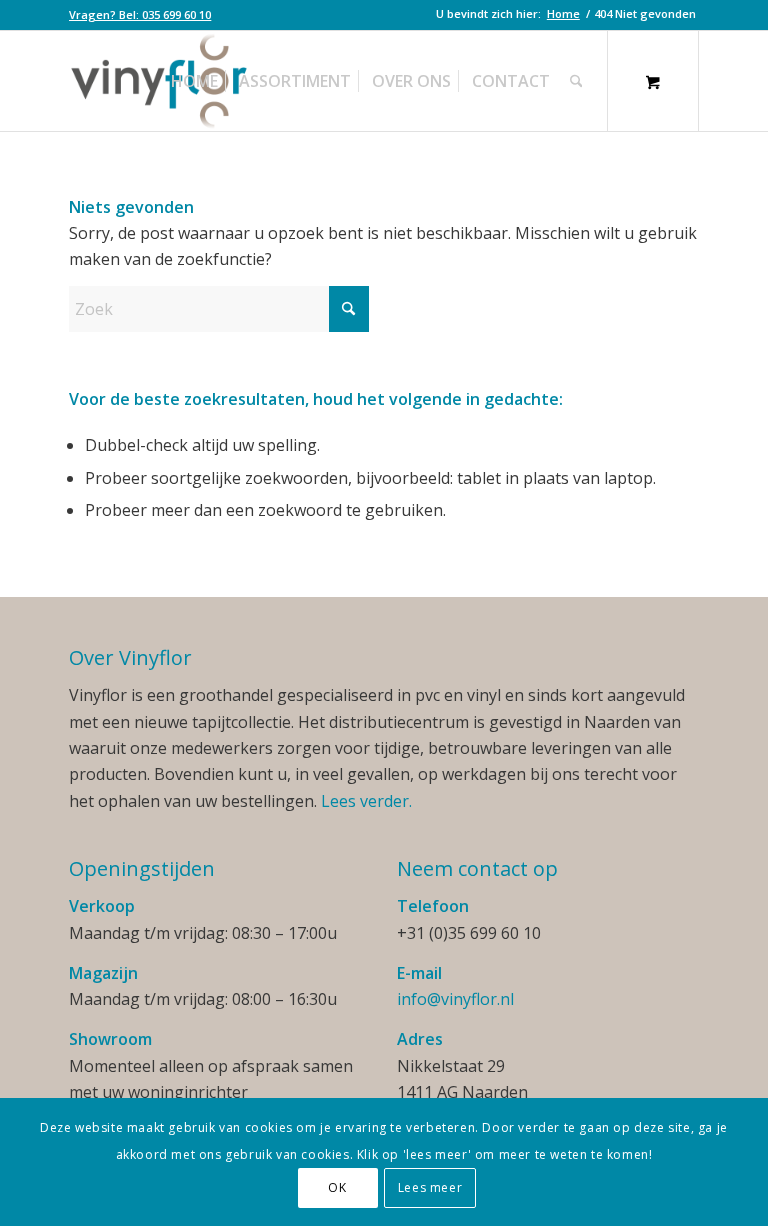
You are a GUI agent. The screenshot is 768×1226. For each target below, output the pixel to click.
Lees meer (430, 1187)
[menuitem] (140, 15)
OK (337, 1187)
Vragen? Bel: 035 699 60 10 (140, 14)
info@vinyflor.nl (455, 999)
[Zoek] (576, 81)
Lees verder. (366, 801)
